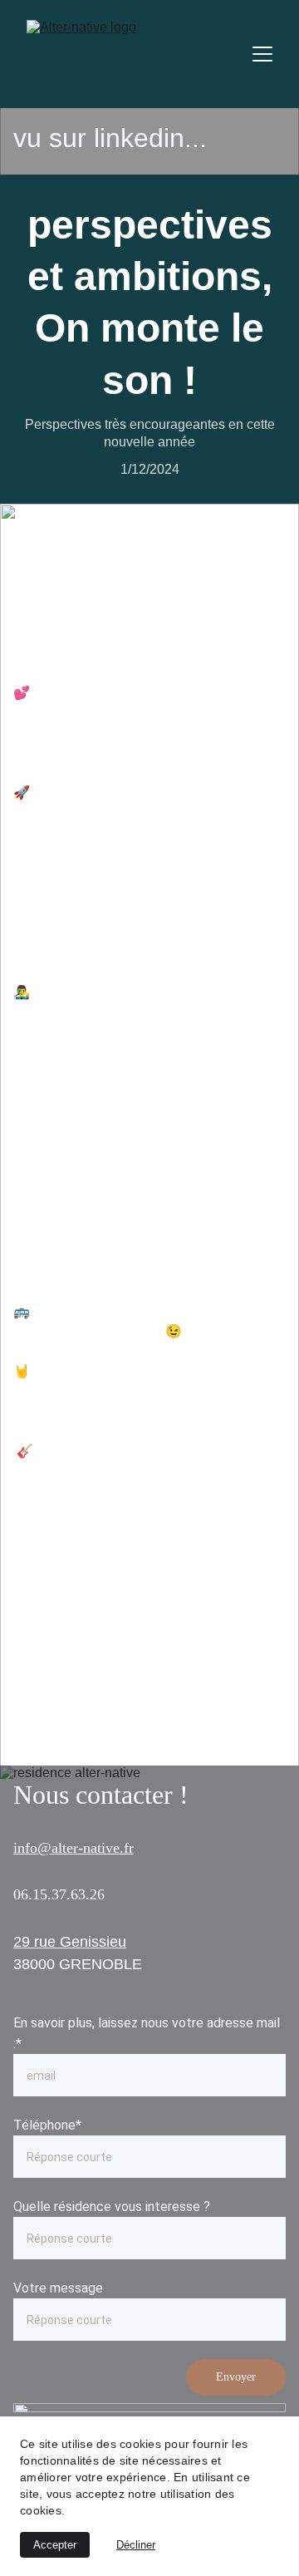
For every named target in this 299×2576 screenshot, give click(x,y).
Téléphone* (47, 2125)
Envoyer (236, 2377)
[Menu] (262, 54)
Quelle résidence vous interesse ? (112, 2207)
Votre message (58, 2288)
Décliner (136, 2545)
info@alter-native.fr (74, 1848)
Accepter (55, 2545)
